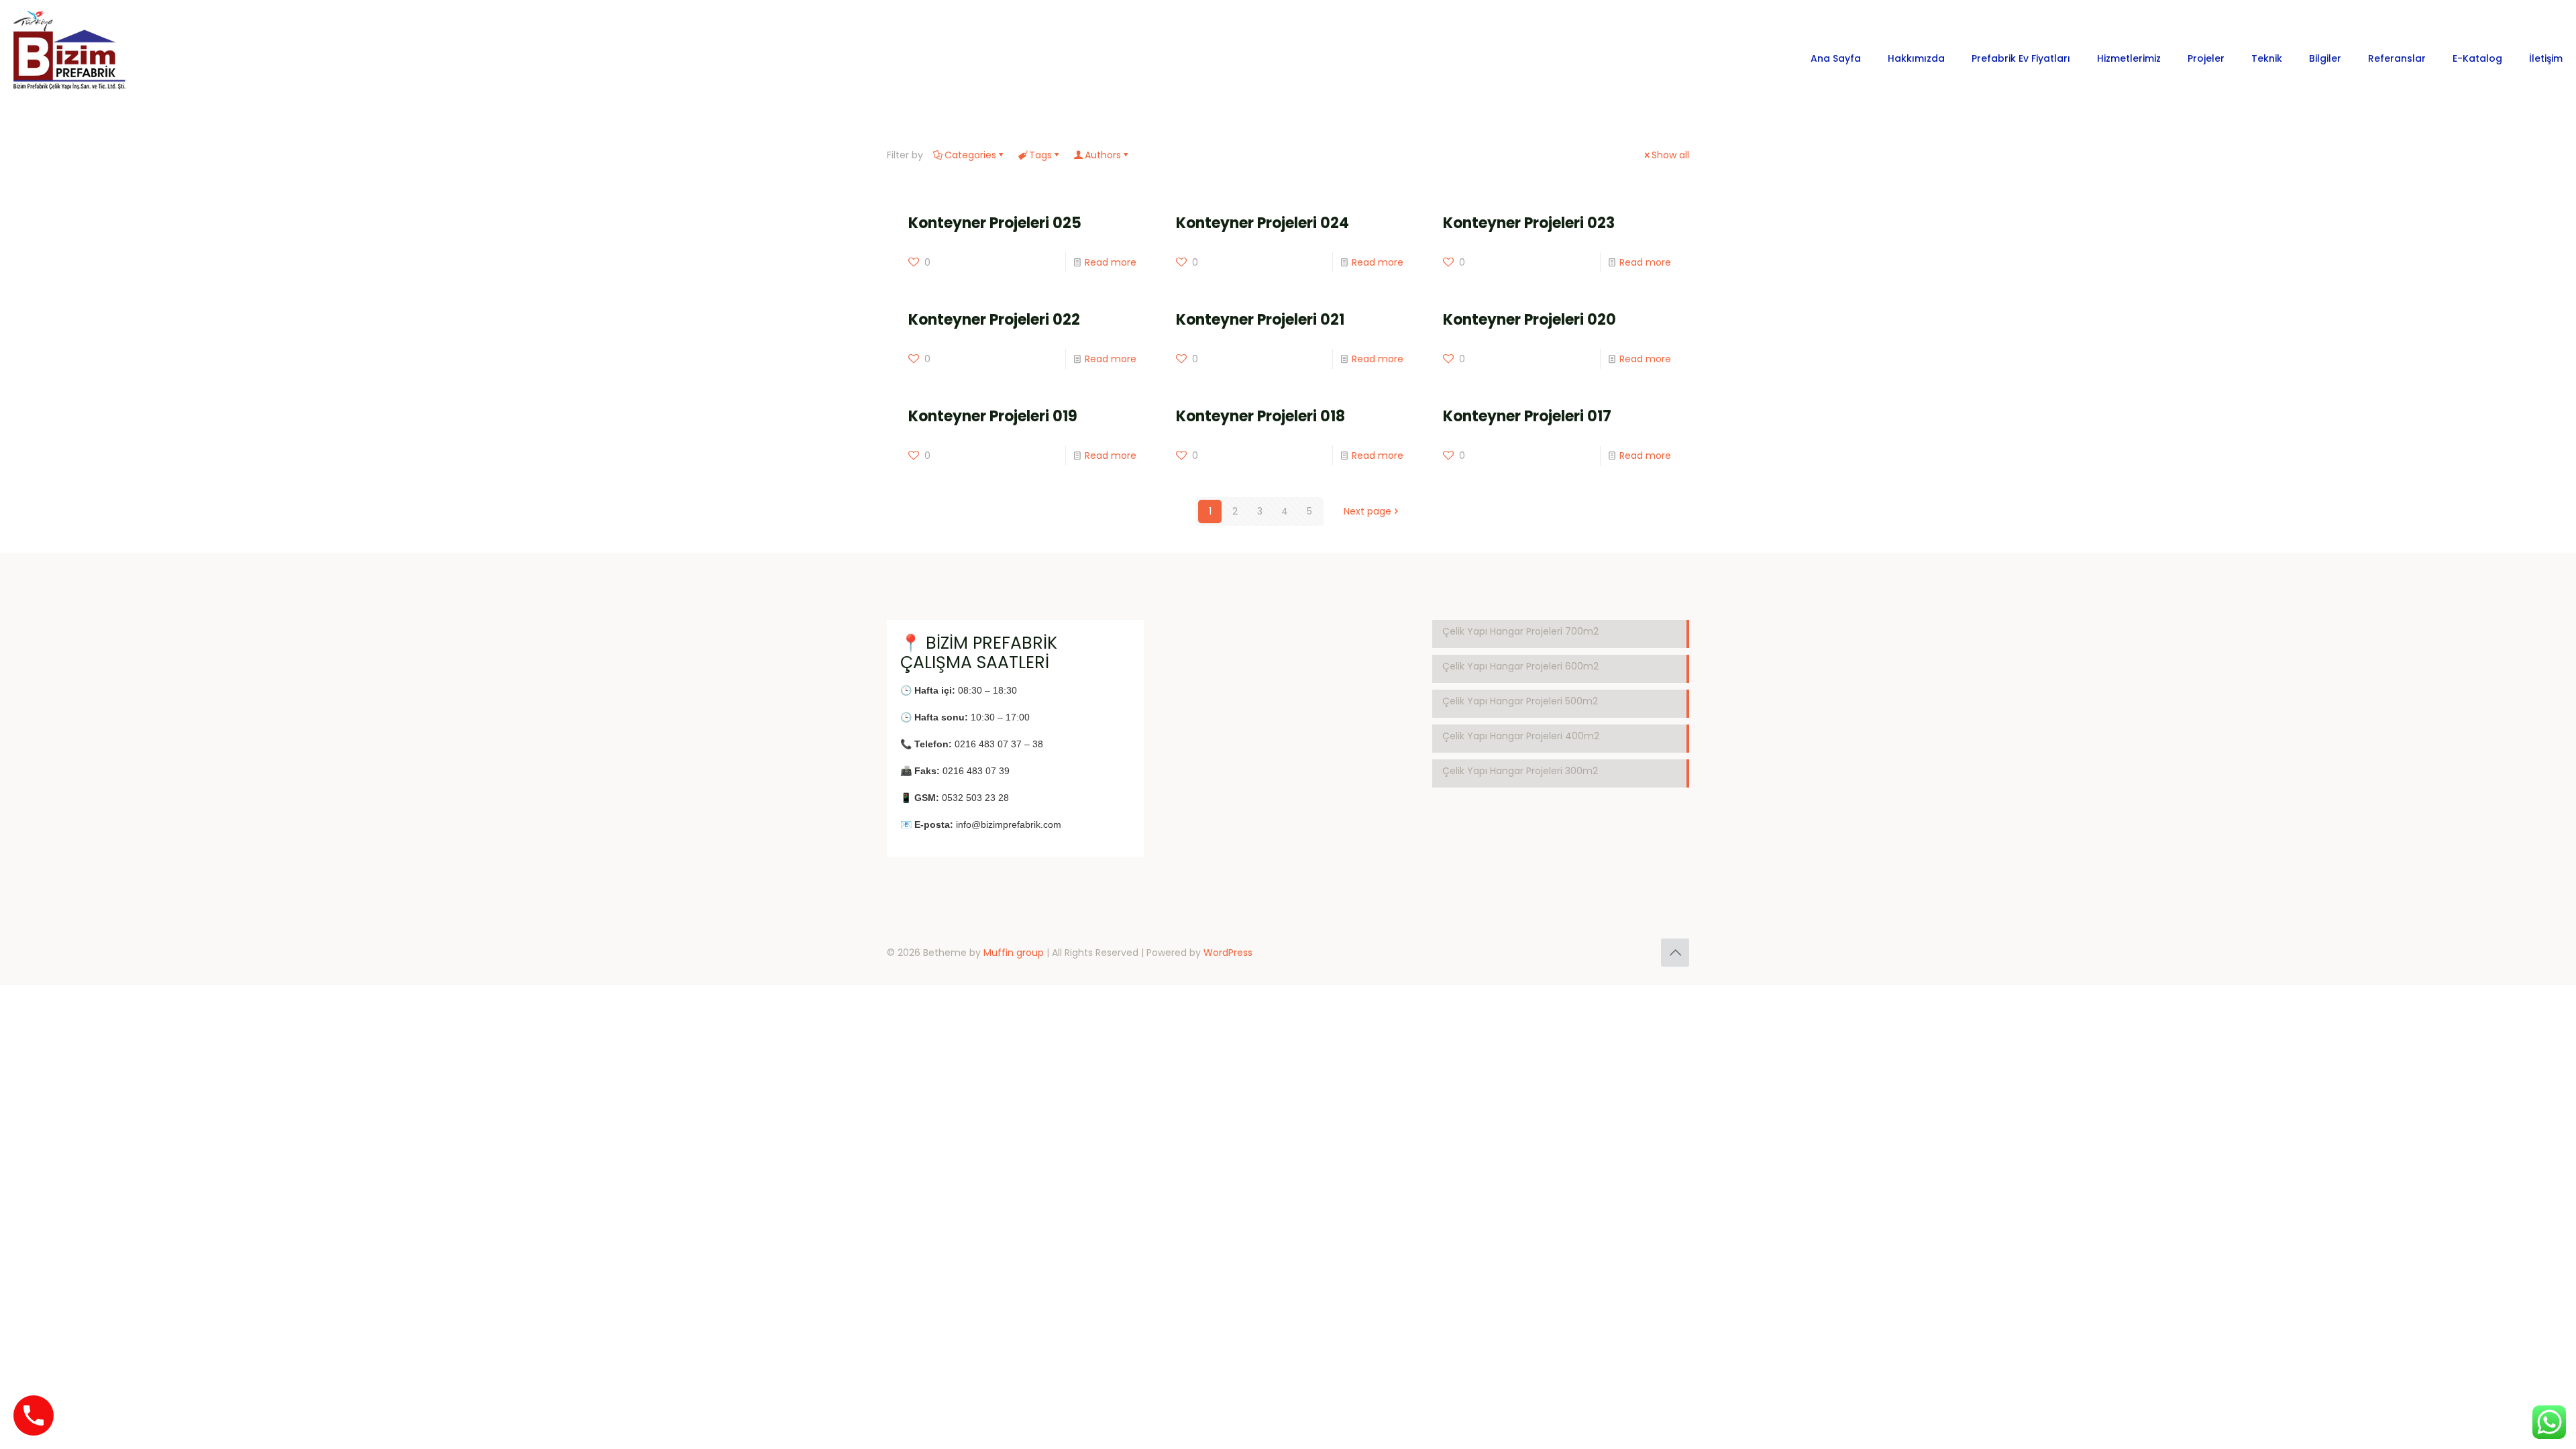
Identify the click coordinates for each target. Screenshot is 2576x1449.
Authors (1103, 155)
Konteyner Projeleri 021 (1260, 320)
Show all (1670, 155)
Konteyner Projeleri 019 (993, 416)
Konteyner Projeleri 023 (1529, 223)
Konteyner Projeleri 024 (1263, 223)
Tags (1040, 155)
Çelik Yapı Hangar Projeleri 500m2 (1520, 701)
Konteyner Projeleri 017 (1527, 416)
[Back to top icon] (1675, 953)
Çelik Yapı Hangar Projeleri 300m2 (1520, 771)
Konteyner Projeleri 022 (994, 320)
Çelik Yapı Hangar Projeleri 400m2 (1521, 736)
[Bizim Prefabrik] (70, 58)
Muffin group (1014, 953)
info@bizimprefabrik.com (1009, 824)
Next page (1367, 511)
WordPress (1228, 953)
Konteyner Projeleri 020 (1529, 320)
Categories (970, 155)
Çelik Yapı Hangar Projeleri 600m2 (1520, 666)
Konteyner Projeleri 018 (1260, 416)
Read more (1111, 262)
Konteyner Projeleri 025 (995, 223)
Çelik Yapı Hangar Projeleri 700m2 (1520, 631)
